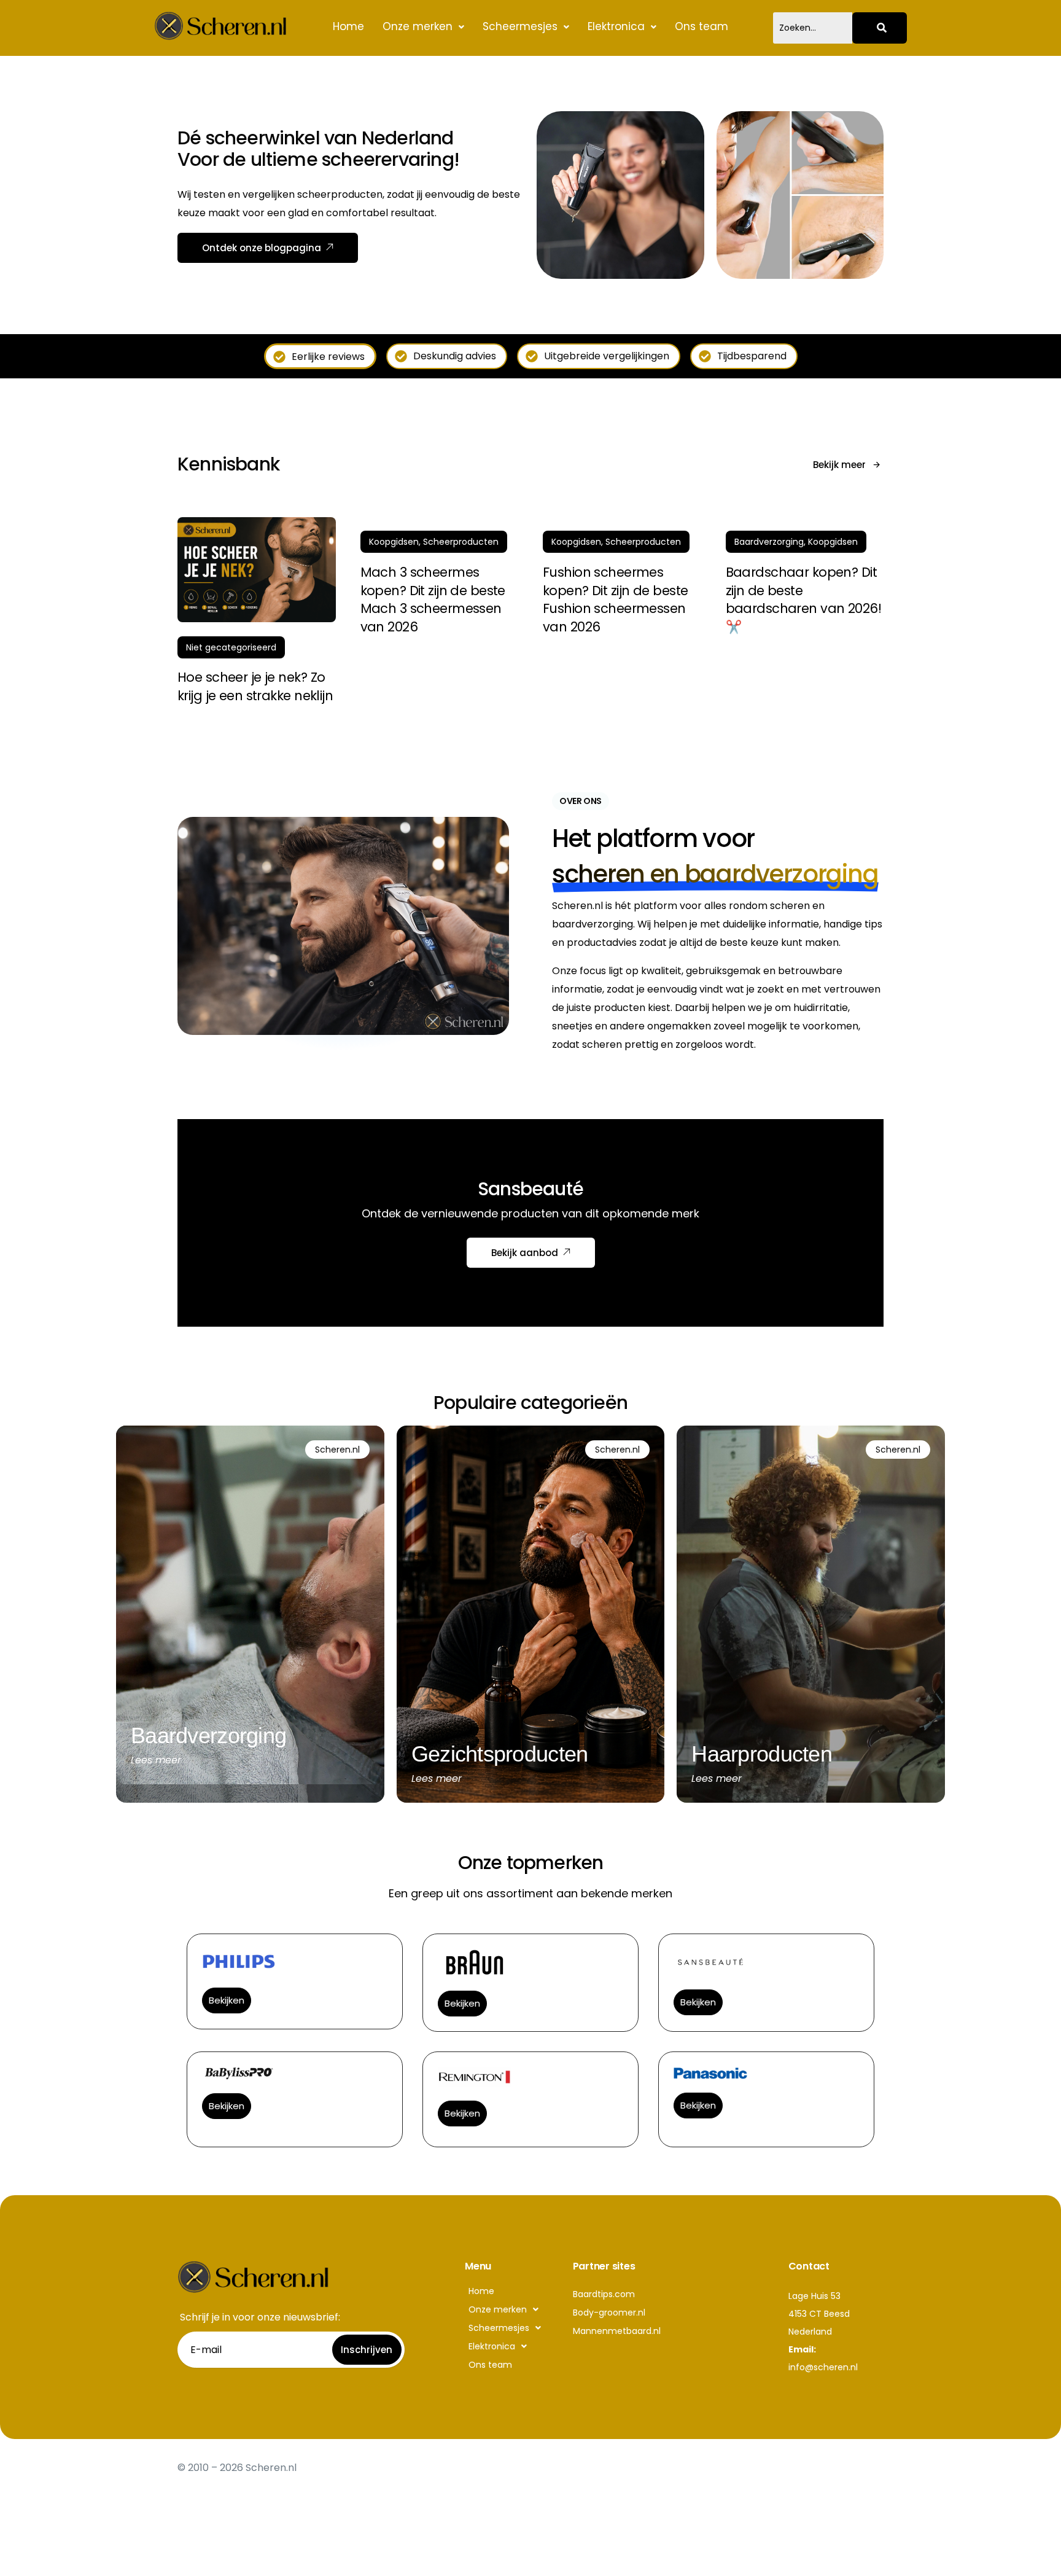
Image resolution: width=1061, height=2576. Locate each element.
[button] (423, 27)
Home (348, 26)
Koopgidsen (394, 542)
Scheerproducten (461, 542)
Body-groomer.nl (609, 2313)
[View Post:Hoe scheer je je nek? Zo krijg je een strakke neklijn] (257, 570)
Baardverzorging (769, 542)
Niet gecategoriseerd (231, 647)
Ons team (702, 26)
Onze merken (418, 26)
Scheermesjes (520, 26)
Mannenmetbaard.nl (617, 2331)
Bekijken (227, 2000)
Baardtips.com (604, 2294)
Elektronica (616, 26)
